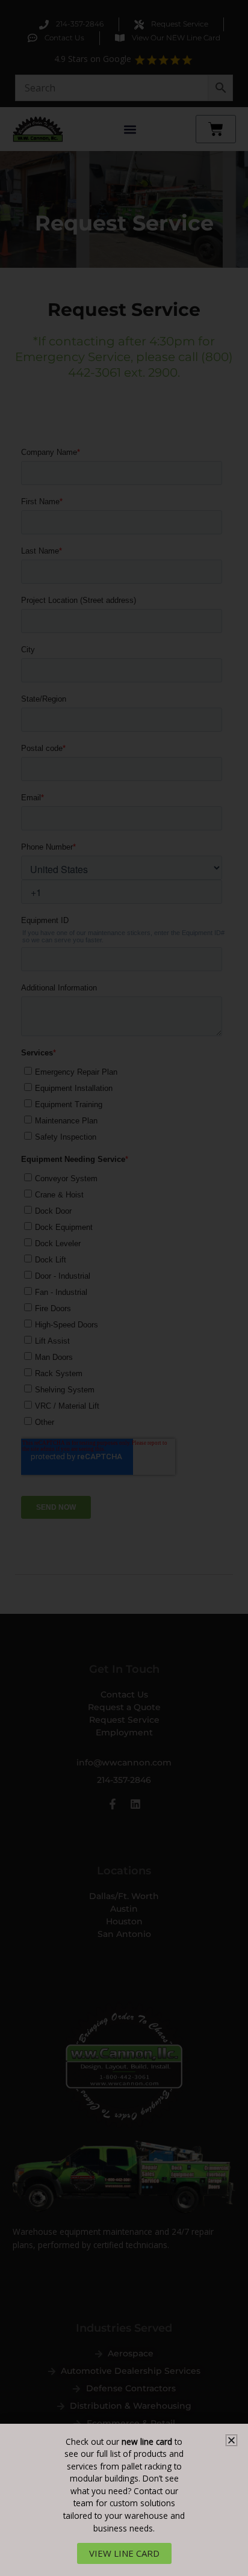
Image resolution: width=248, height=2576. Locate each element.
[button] (231, 2440)
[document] (124, 1288)
